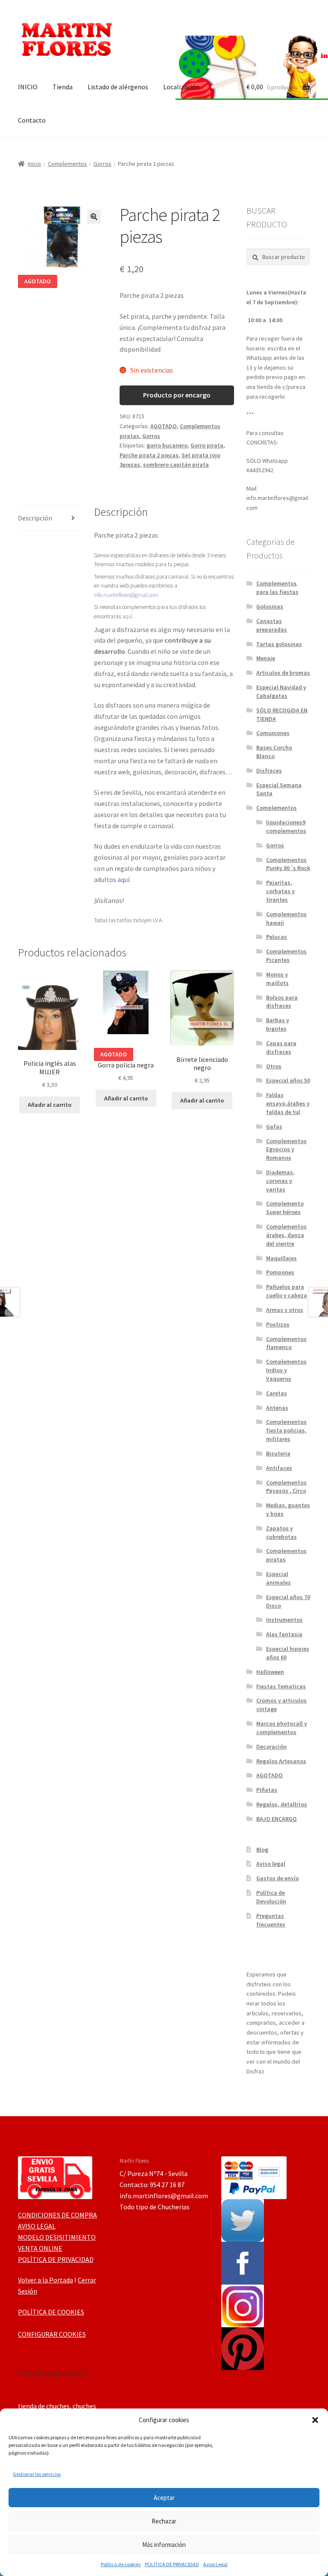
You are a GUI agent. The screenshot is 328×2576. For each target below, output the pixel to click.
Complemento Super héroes (285, 1208)
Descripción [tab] (35, 518)
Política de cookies (121, 2564)
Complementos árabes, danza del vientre (286, 1235)
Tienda (63, 87)
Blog (262, 1850)
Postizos (278, 1324)
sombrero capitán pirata (176, 465)
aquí (127, 616)
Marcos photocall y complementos (282, 1728)
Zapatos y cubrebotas (281, 1532)
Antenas (277, 1408)
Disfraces (269, 770)
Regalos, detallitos (282, 1804)
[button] (315, 2420)
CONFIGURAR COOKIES (52, 2334)
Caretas (277, 1393)
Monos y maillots (277, 979)
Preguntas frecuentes (271, 1920)
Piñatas (267, 1790)
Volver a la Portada (45, 2280)
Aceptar (164, 2498)
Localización (182, 87)
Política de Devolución (271, 1897)
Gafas (274, 1126)
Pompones (280, 1272)
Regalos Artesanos (281, 1761)
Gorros (102, 164)
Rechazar (164, 2521)
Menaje (266, 658)
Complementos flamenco (286, 1343)
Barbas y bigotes (278, 1024)
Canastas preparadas (272, 625)
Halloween (270, 1672)
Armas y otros (285, 1310)
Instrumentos (284, 1620)
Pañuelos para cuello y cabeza (287, 1291)
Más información (164, 2545)
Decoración (271, 1747)
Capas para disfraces (281, 1047)
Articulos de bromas (283, 673)
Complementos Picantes (286, 956)
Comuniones (273, 733)
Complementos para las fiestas (277, 588)
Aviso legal (271, 1864)
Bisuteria (278, 1453)
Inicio (34, 164)
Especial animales (278, 1578)
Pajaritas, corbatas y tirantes (280, 891)
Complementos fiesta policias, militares (286, 1430)
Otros (274, 1066)
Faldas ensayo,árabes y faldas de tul (288, 1103)
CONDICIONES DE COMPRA (57, 2215)
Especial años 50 (288, 1080)
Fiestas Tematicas (281, 1686)
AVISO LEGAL (37, 2226)
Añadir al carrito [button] (50, 1105)
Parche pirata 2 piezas (149, 455)
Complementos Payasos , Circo (286, 1487)
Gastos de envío (278, 1878)
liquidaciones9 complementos (286, 826)
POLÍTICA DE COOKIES (51, 2312)
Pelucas (277, 937)
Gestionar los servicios (37, 2474)
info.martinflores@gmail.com (126, 595)
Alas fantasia (284, 1634)
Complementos (67, 164)
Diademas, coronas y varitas (280, 1181)
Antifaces (279, 1468)
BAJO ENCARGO (277, 1819)
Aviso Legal (215, 2564)
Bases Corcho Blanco (274, 752)
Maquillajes (281, 1258)
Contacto (32, 120)
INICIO (28, 87)
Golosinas (270, 606)
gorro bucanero (167, 445)
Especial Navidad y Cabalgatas (281, 691)
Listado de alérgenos (118, 87)
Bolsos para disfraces (282, 1002)
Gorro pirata (207, 445)
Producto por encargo (177, 395)
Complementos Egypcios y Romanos (286, 1150)
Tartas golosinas (279, 644)
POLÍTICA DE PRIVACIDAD (172, 2564)
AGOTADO (164, 426)
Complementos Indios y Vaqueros (286, 1370)
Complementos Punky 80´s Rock (288, 864)
